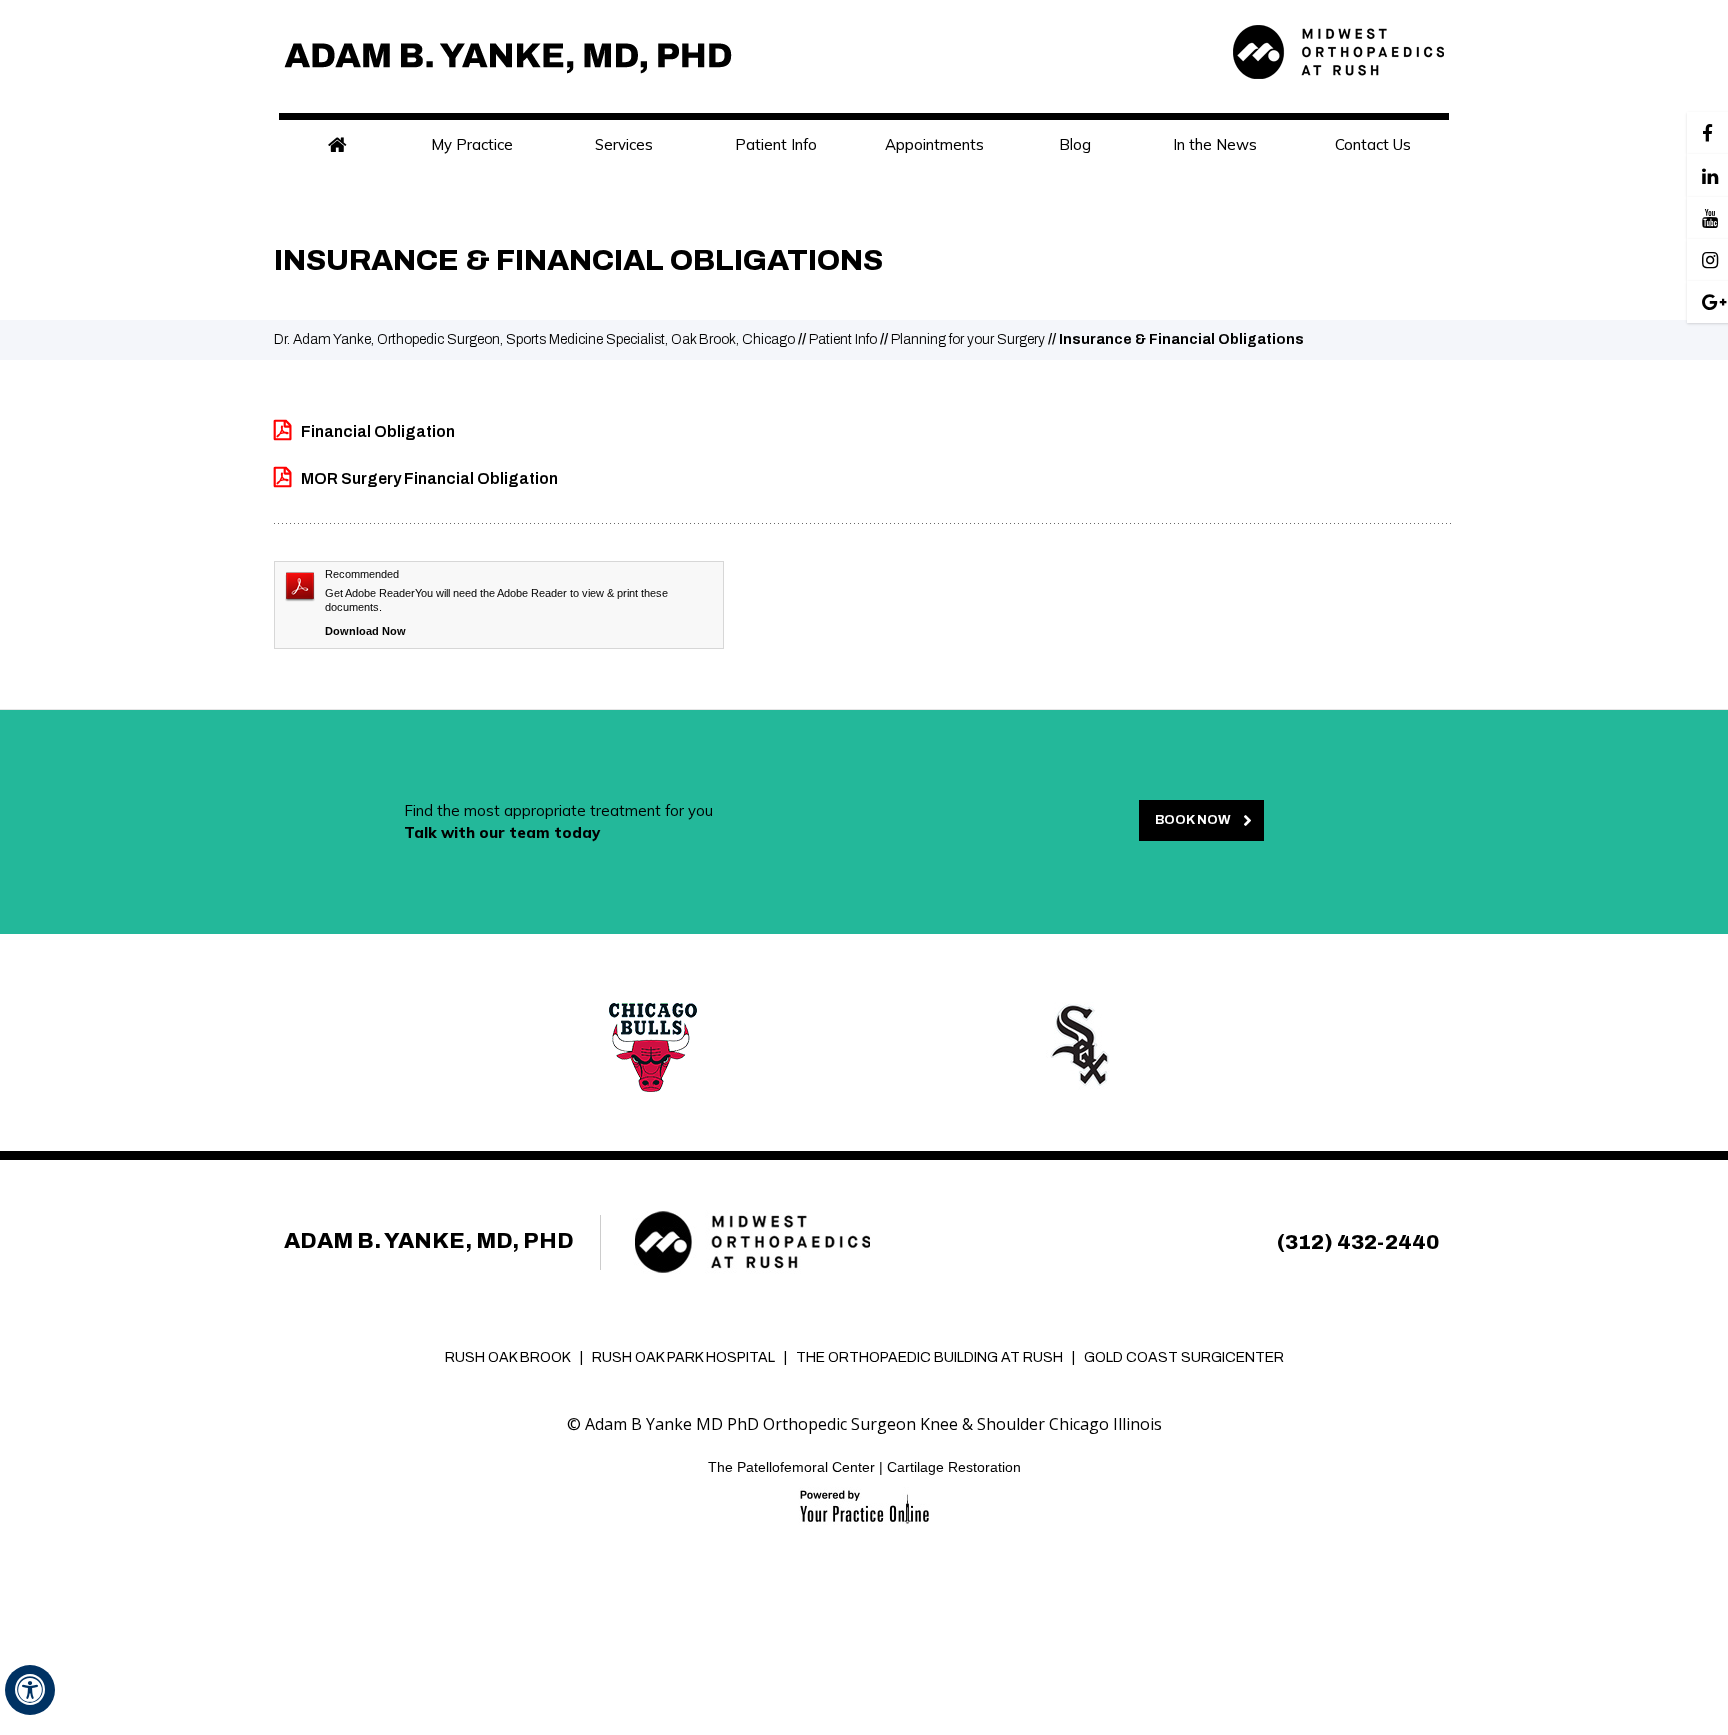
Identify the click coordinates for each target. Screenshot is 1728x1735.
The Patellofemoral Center (791, 1467)
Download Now (365, 631)
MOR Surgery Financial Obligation (429, 478)
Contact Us (1373, 144)
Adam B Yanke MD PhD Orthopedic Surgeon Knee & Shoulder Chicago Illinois (873, 1424)
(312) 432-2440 (1358, 1242)
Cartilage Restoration (954, 1467)
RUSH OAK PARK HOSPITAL (683, 1357)
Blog (1075, 144)
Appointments (934, 144)
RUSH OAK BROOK (508, 1357)
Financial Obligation (378, 431)
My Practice (472, 144)
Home (337, 145)
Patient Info (776, 144)
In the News (1215, 144)
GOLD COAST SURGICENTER (1184, 1357)
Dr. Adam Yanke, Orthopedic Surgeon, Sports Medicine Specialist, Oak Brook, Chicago (534, 339)
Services (624, 144)
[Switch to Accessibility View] (30, 1690)
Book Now (1193, 820)
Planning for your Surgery (968, 339)
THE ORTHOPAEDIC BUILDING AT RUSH (929, 1357)
